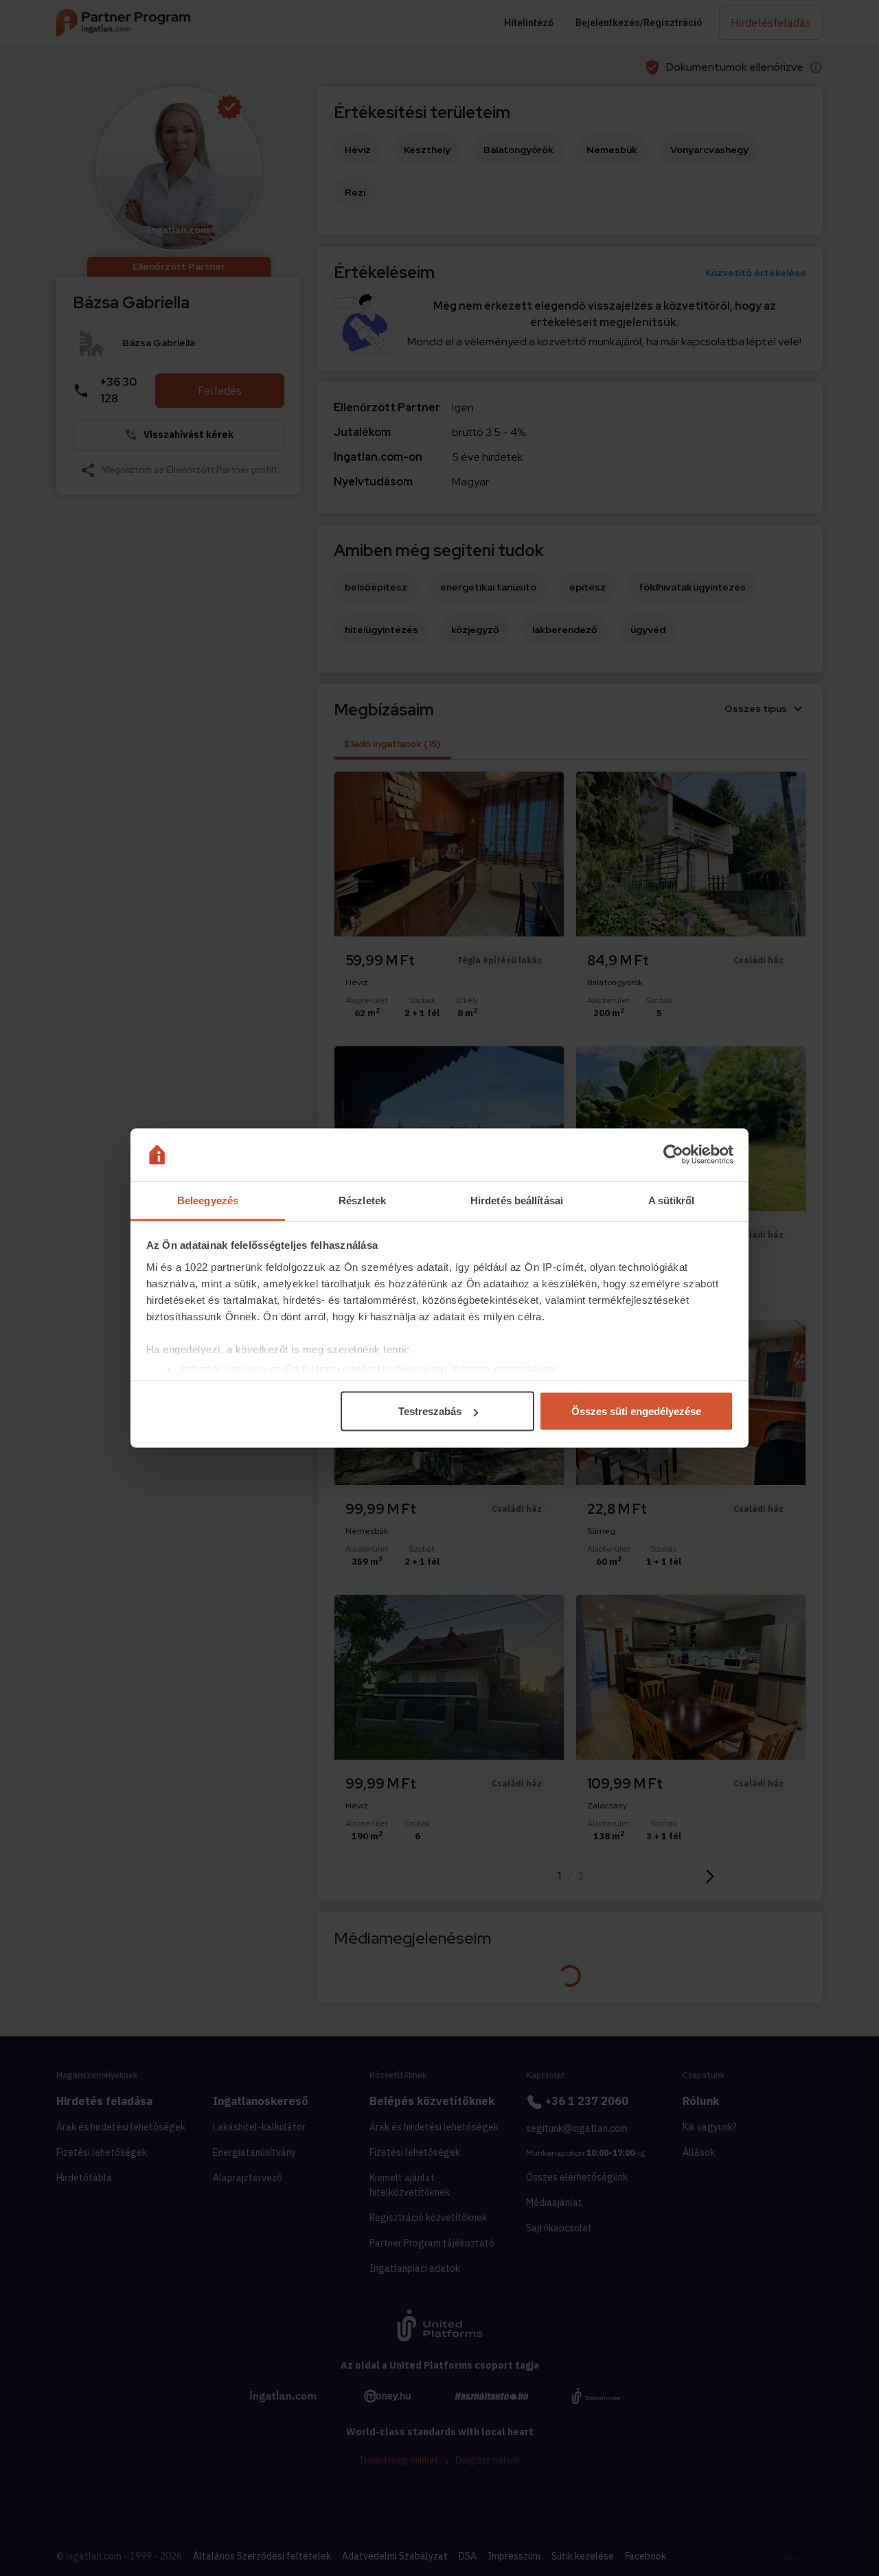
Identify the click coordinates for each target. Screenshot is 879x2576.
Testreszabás (430, 1411)
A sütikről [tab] (672, 1200)
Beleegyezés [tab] (208, 1200)
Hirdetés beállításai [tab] (517, 1200)
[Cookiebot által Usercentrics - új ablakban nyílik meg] (673, 1155)
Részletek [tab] (362, 1200)
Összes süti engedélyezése (636, 1411)
